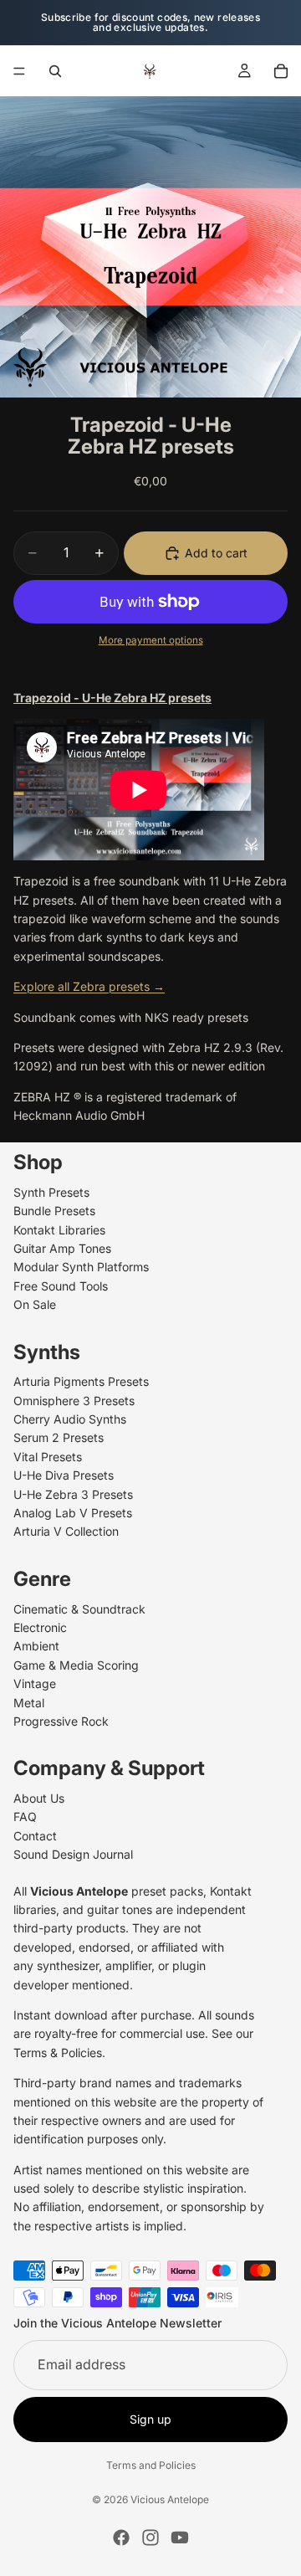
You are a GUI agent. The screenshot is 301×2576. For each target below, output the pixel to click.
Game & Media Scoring (76, 1665)
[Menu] (19, 71)
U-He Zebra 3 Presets (73, 1493)
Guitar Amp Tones (62, 1248)
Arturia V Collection (66, 1531)
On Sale (35, 1304)
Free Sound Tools (61, 1286)
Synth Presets (51, 1192)
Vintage (35, 1683)
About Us (39, 1798)
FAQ (25, 1817)
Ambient (36, 1646)
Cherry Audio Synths (70, 1419)
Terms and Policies (151, 2465)
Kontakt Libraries (59, 1229)
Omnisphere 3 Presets (74, 1400)
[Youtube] (180, 2538)
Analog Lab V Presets (73, 1513)
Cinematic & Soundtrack (79, 1608)
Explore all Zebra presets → (89, 986)
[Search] (55, 71)
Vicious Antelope (170, 2499)
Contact (35, 1836)
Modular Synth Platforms (81, 1267)
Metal (29, 1702)
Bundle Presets (54, 1211)
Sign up (150, 2419)
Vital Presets (48, 1457)
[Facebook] (121, 2538)
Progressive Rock (61, 1721)
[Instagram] (150, 2538)
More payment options (151, 640)
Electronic (40, 1627)
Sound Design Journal (73, 1854)
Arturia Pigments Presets (81, 1381)
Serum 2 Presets (59, 1437)
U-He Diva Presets (64, 1475)
